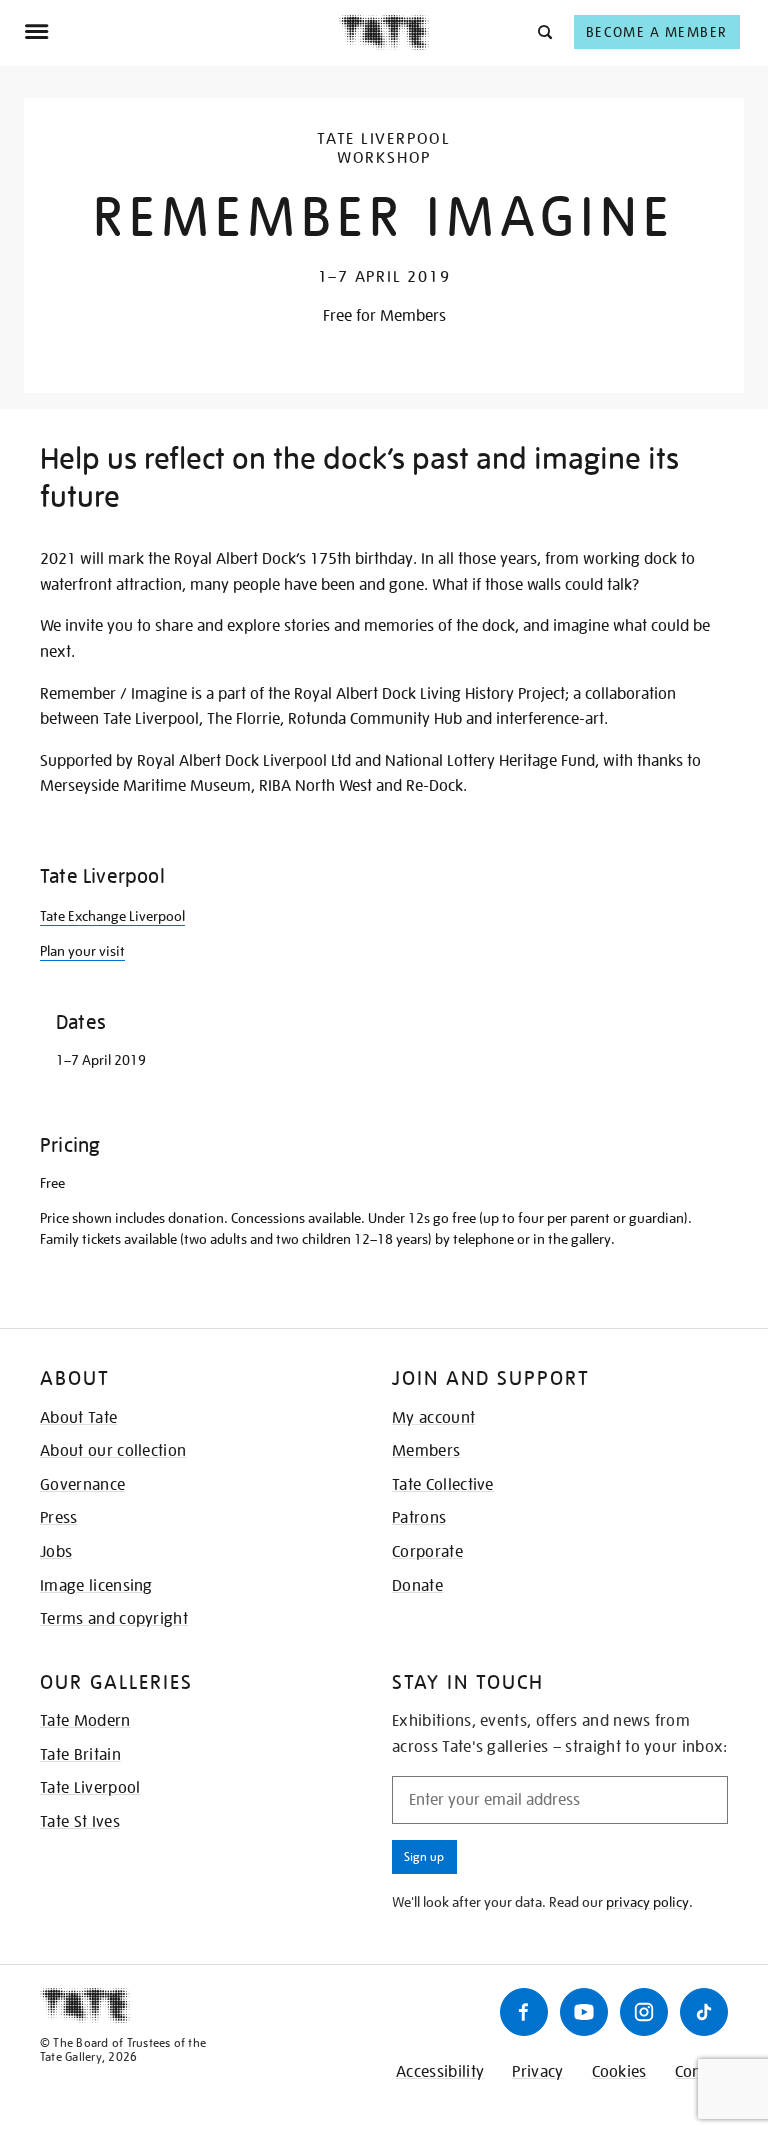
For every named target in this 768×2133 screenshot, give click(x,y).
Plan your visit (82, 951)
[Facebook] (524, 2012)
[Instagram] (644, 2012)
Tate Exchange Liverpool (112, 916)
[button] (543, 31)
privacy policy (647, 1902)
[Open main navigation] (181, 32)
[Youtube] (584, 2012)
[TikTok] (704, 2012)
